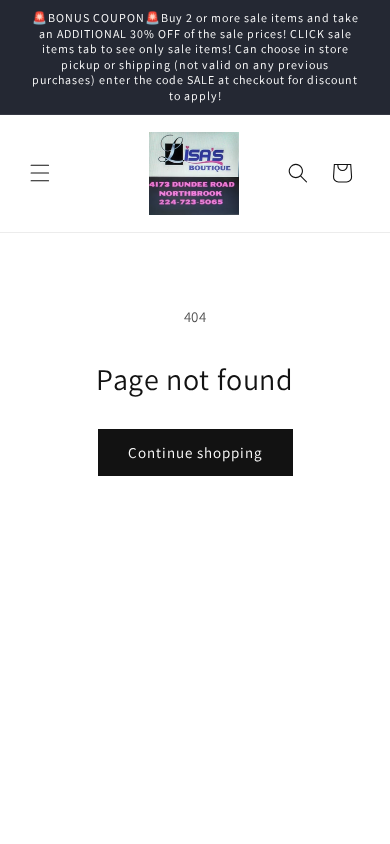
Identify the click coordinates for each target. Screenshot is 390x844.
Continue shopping (195, 452)
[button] (40, 173)
